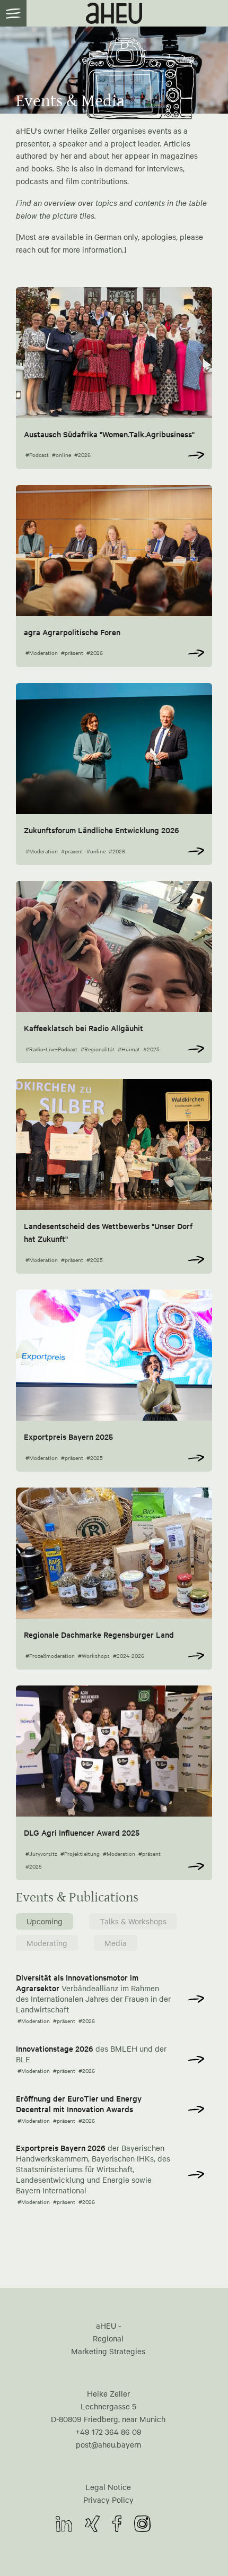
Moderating (47, 1943)
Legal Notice (108, 2487)
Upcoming (45, 1921)
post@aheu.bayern (108, 2444)
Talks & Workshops (133, 1921)
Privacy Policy (108, 2500)
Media (116, 1943)
